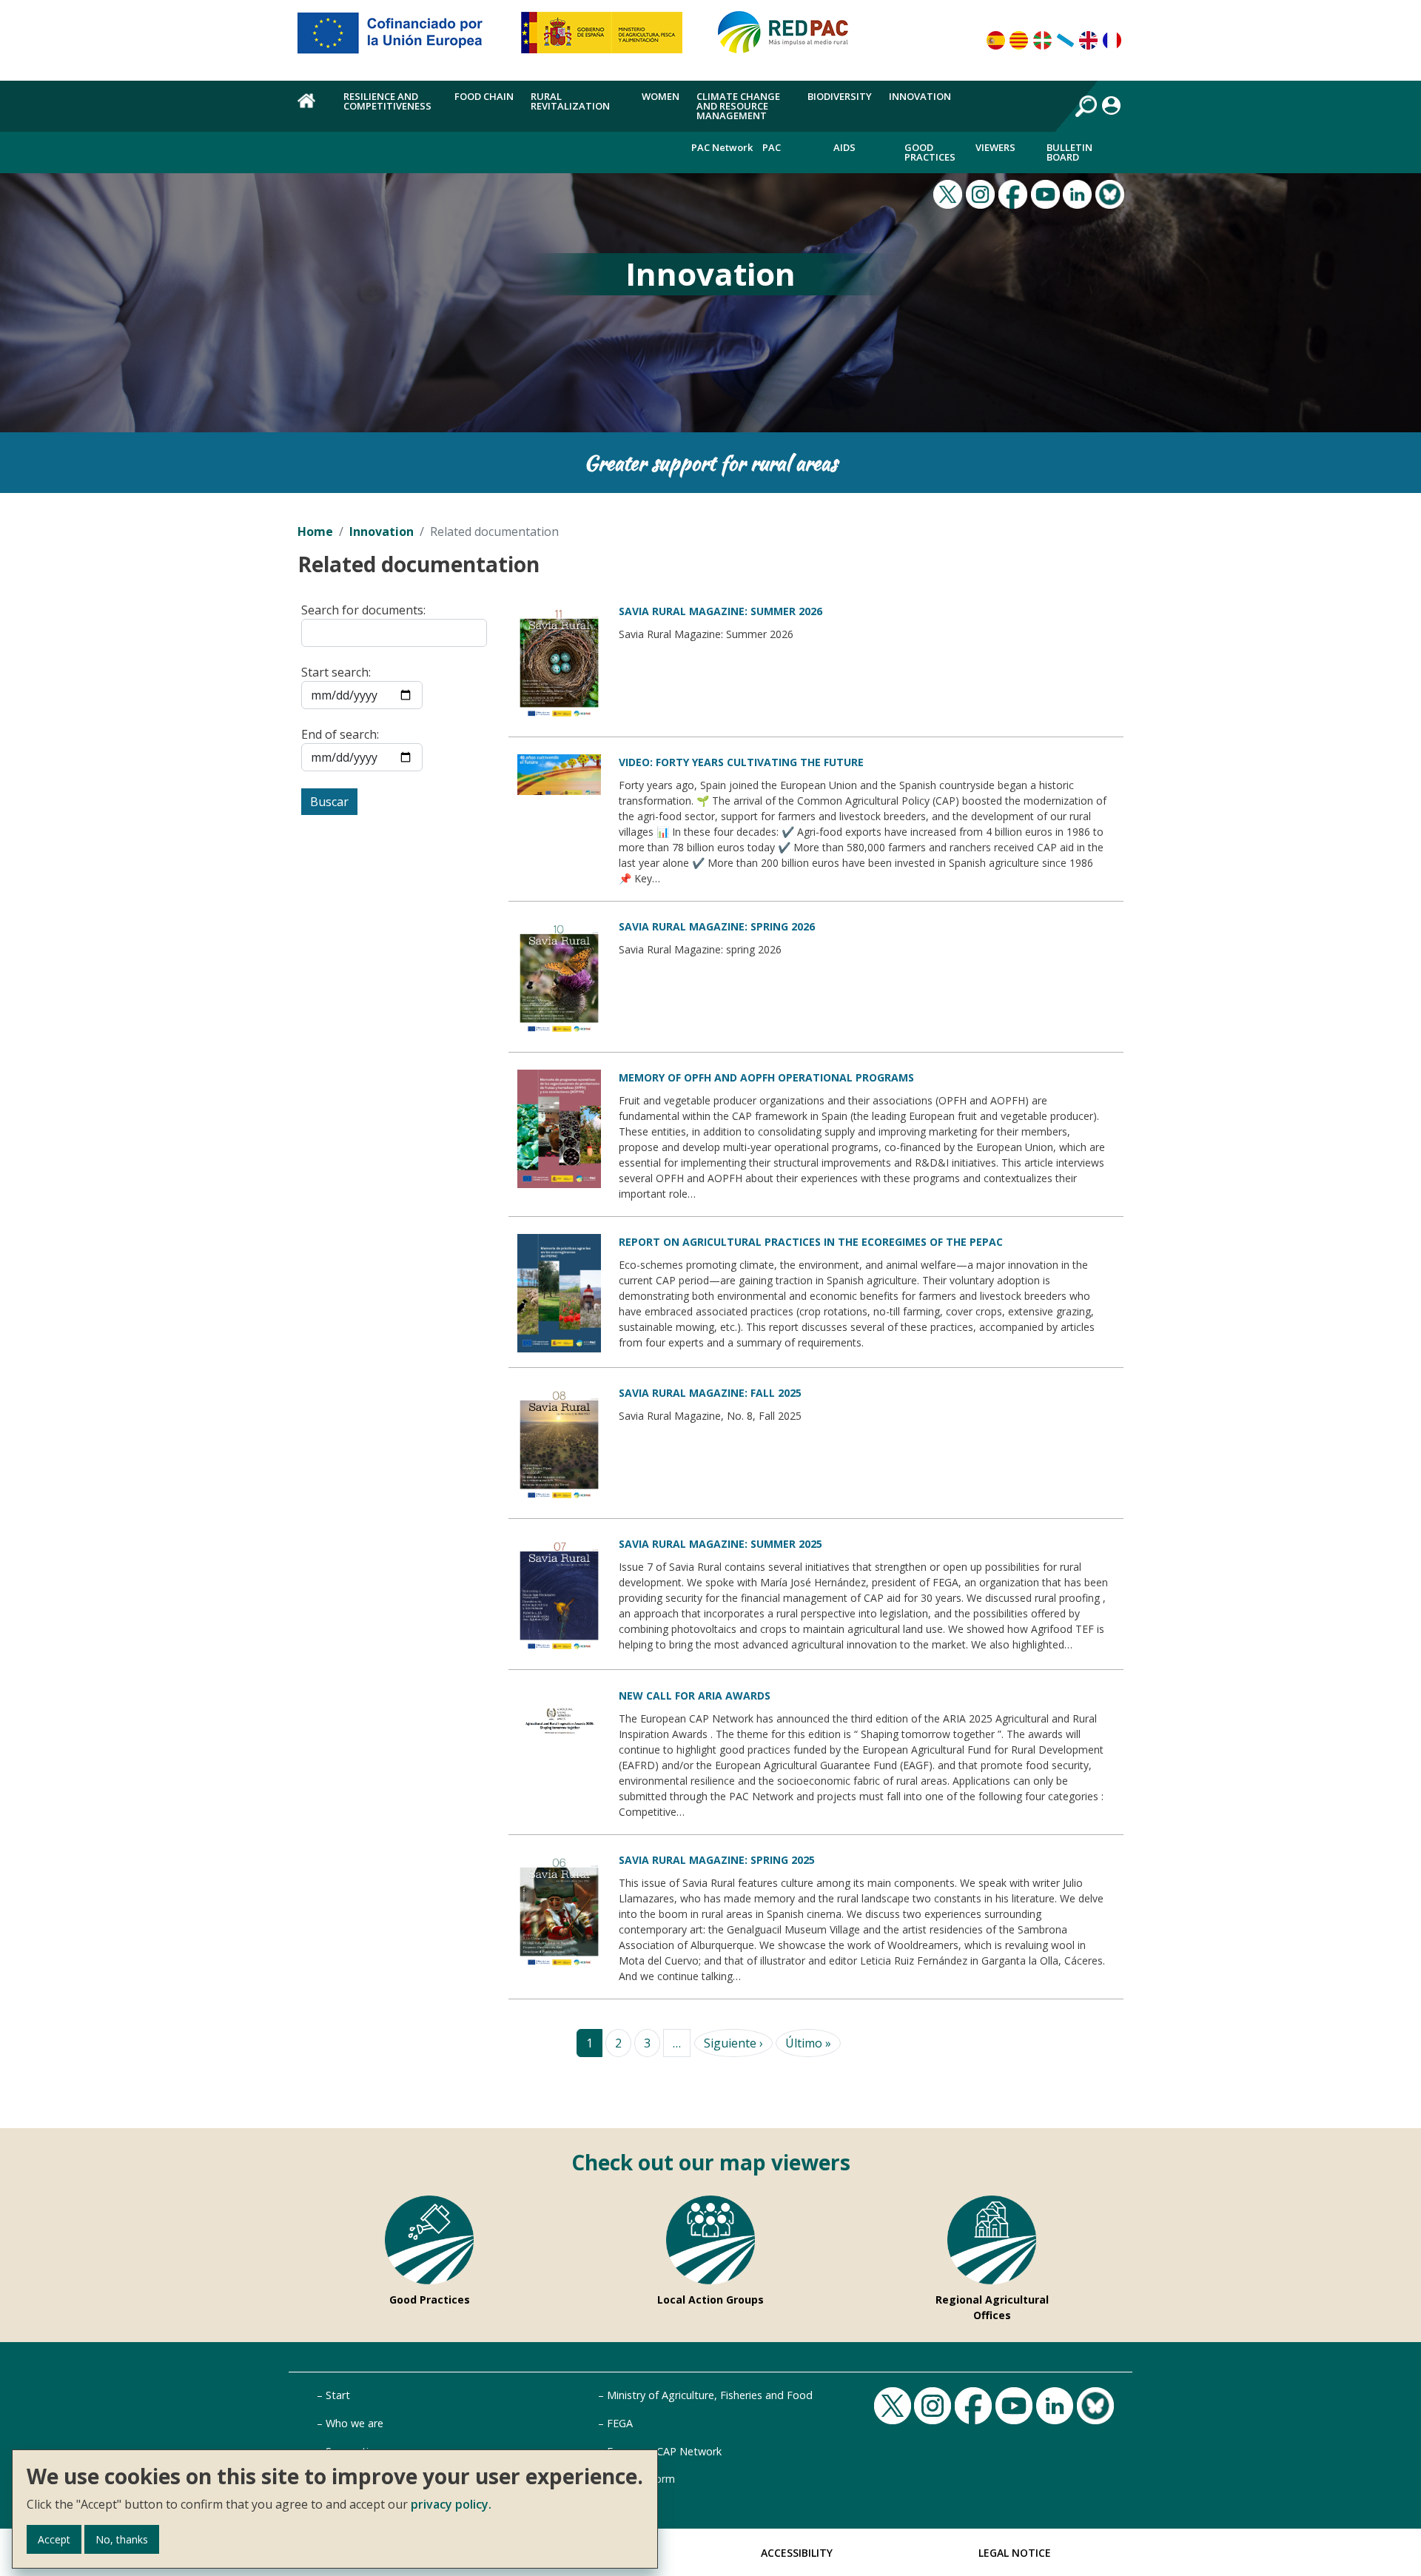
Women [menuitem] (661, 96)
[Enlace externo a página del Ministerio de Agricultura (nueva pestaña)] (607, 38)
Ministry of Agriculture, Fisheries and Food (710, 2395)
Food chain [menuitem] (484, 96)
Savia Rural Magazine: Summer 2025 (720, 1544)
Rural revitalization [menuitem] (570, 101)
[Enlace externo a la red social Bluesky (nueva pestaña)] (1112, 192)
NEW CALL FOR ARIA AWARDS (695, 1695)
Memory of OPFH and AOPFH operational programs (766, 1077)
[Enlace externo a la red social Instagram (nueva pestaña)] (982, 192)
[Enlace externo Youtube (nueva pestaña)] (1047, 192)
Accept (54, 2539)
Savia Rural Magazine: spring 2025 (717, 1860)
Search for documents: (363, 610)
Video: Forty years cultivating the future (741, 762)
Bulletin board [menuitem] (1069, 152)
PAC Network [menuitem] (722, 147)
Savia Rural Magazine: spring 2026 (717, 926)
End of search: (340, 734)
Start (338, 2395)
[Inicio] (790, 38)
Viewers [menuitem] (995, 147)
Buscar (329, 802)
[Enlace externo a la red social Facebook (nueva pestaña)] (1015, 192)
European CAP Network (664, 2451)
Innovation (382, 531)
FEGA (620, 2423)
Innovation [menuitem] (920, 96)
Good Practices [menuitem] (930, 152)
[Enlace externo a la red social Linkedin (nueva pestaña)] (1079, 192)
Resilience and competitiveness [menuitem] (387, 101)
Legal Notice (1015, 2553)
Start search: (336, 672)
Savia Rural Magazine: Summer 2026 (720, 611)
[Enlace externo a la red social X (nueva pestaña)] (950, 192)
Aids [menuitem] (844, 147)
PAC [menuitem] (772, 147)
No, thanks (122, 2539)
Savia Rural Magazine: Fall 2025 (710, 1393)
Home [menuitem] (312, 109)
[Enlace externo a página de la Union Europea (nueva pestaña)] (400, 38)
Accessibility (797, 2553)
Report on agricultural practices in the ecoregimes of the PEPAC (811, 1242)
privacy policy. (451, 2504)
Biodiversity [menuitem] (840, 96)
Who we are (355, 2423)
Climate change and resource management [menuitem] (738, 106)
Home (315, 531)
